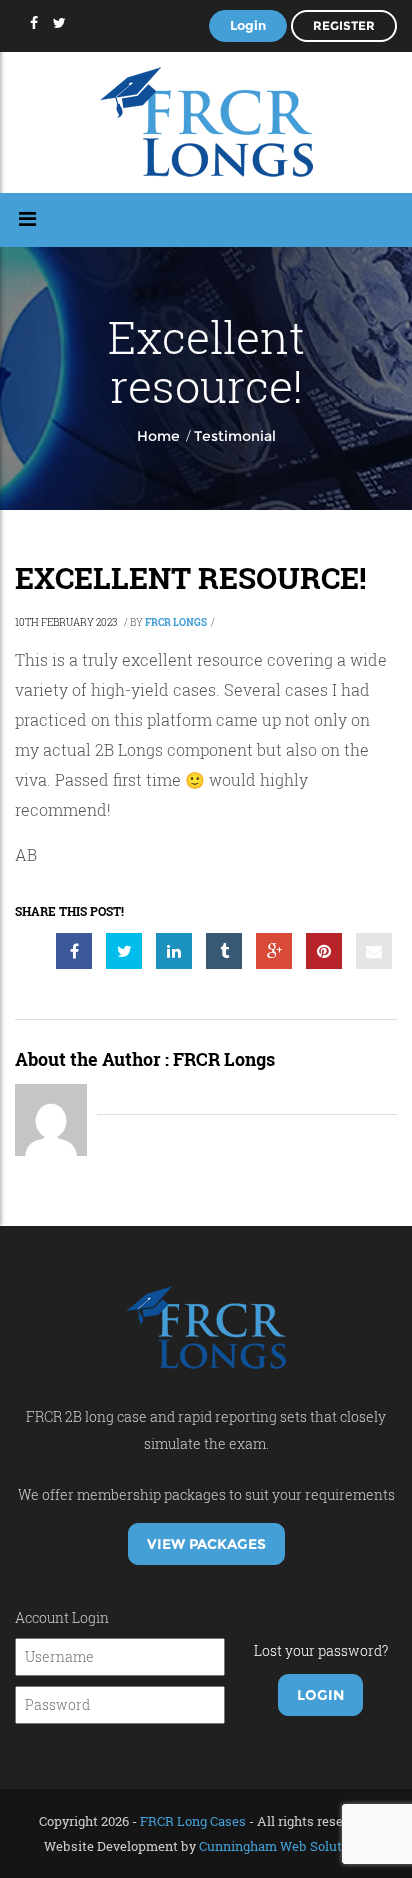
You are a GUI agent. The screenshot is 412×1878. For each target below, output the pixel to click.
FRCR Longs (176, 622)
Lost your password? (321, 1650)
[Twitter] (59, 23)
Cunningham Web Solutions (283, 1846)
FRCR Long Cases (193, 1821)
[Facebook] (34, 23)
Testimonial (235, 436)
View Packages (206, 1544)
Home (158, 436)
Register (344, 25)
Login (248, 25)
